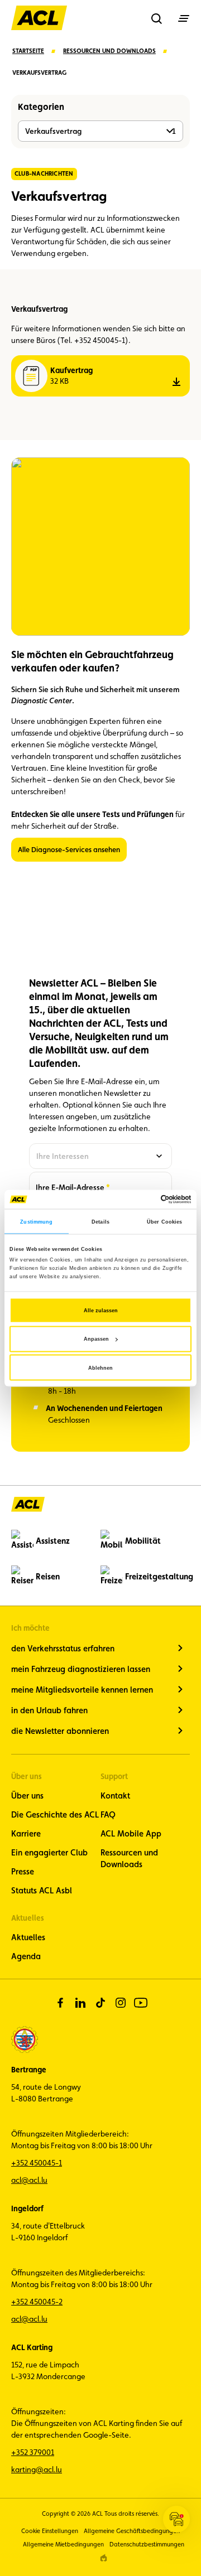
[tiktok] (100, 2003)
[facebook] (60, 2003)
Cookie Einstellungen (50, 2531)
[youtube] (141, 2003)
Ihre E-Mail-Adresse (70, 1187)
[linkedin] (80, 2003)
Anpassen (96, 1339)
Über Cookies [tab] (164, 1221)
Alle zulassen (101, 1310)
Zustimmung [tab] (36, 1221)
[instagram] (121, 2003)
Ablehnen (100, 1367)
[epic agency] (104, 2558)
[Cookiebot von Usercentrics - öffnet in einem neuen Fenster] (144, 1199)
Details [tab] (100, 1221)
